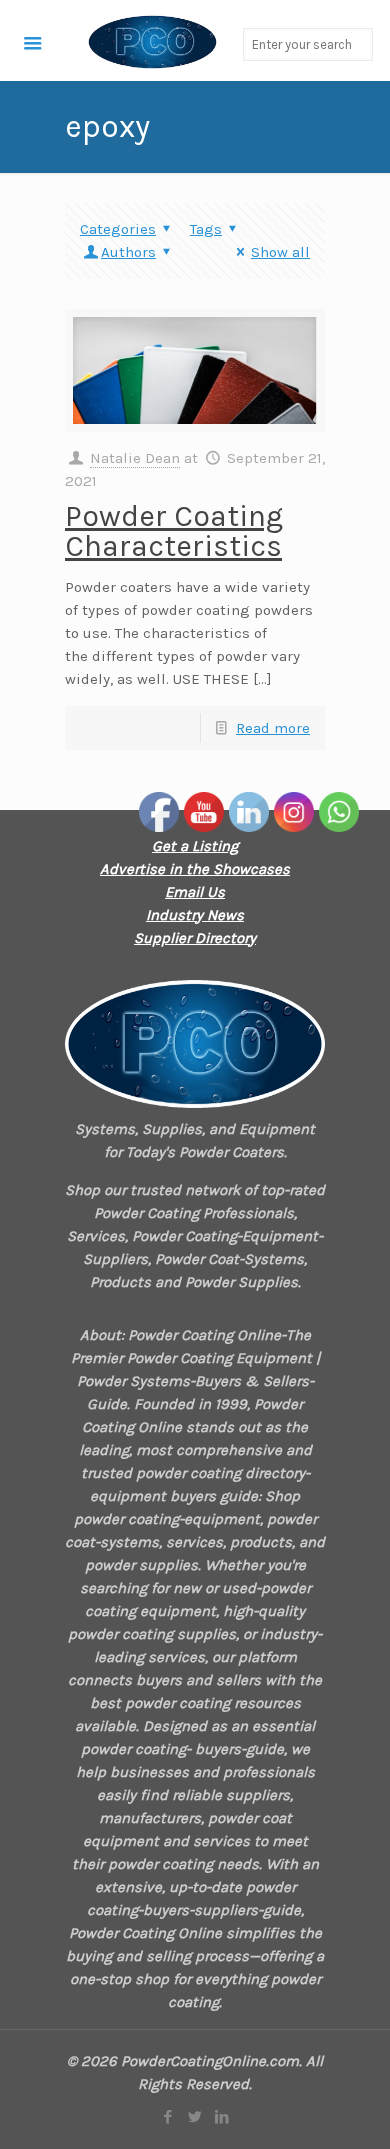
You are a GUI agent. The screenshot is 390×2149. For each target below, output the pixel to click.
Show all (280, 252)
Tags (206, 229)
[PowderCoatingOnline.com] (109, 41)
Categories (118, 229)
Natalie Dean (135, 458)
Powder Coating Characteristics (174, 531)
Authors (128, 252)
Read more (273, 728)
